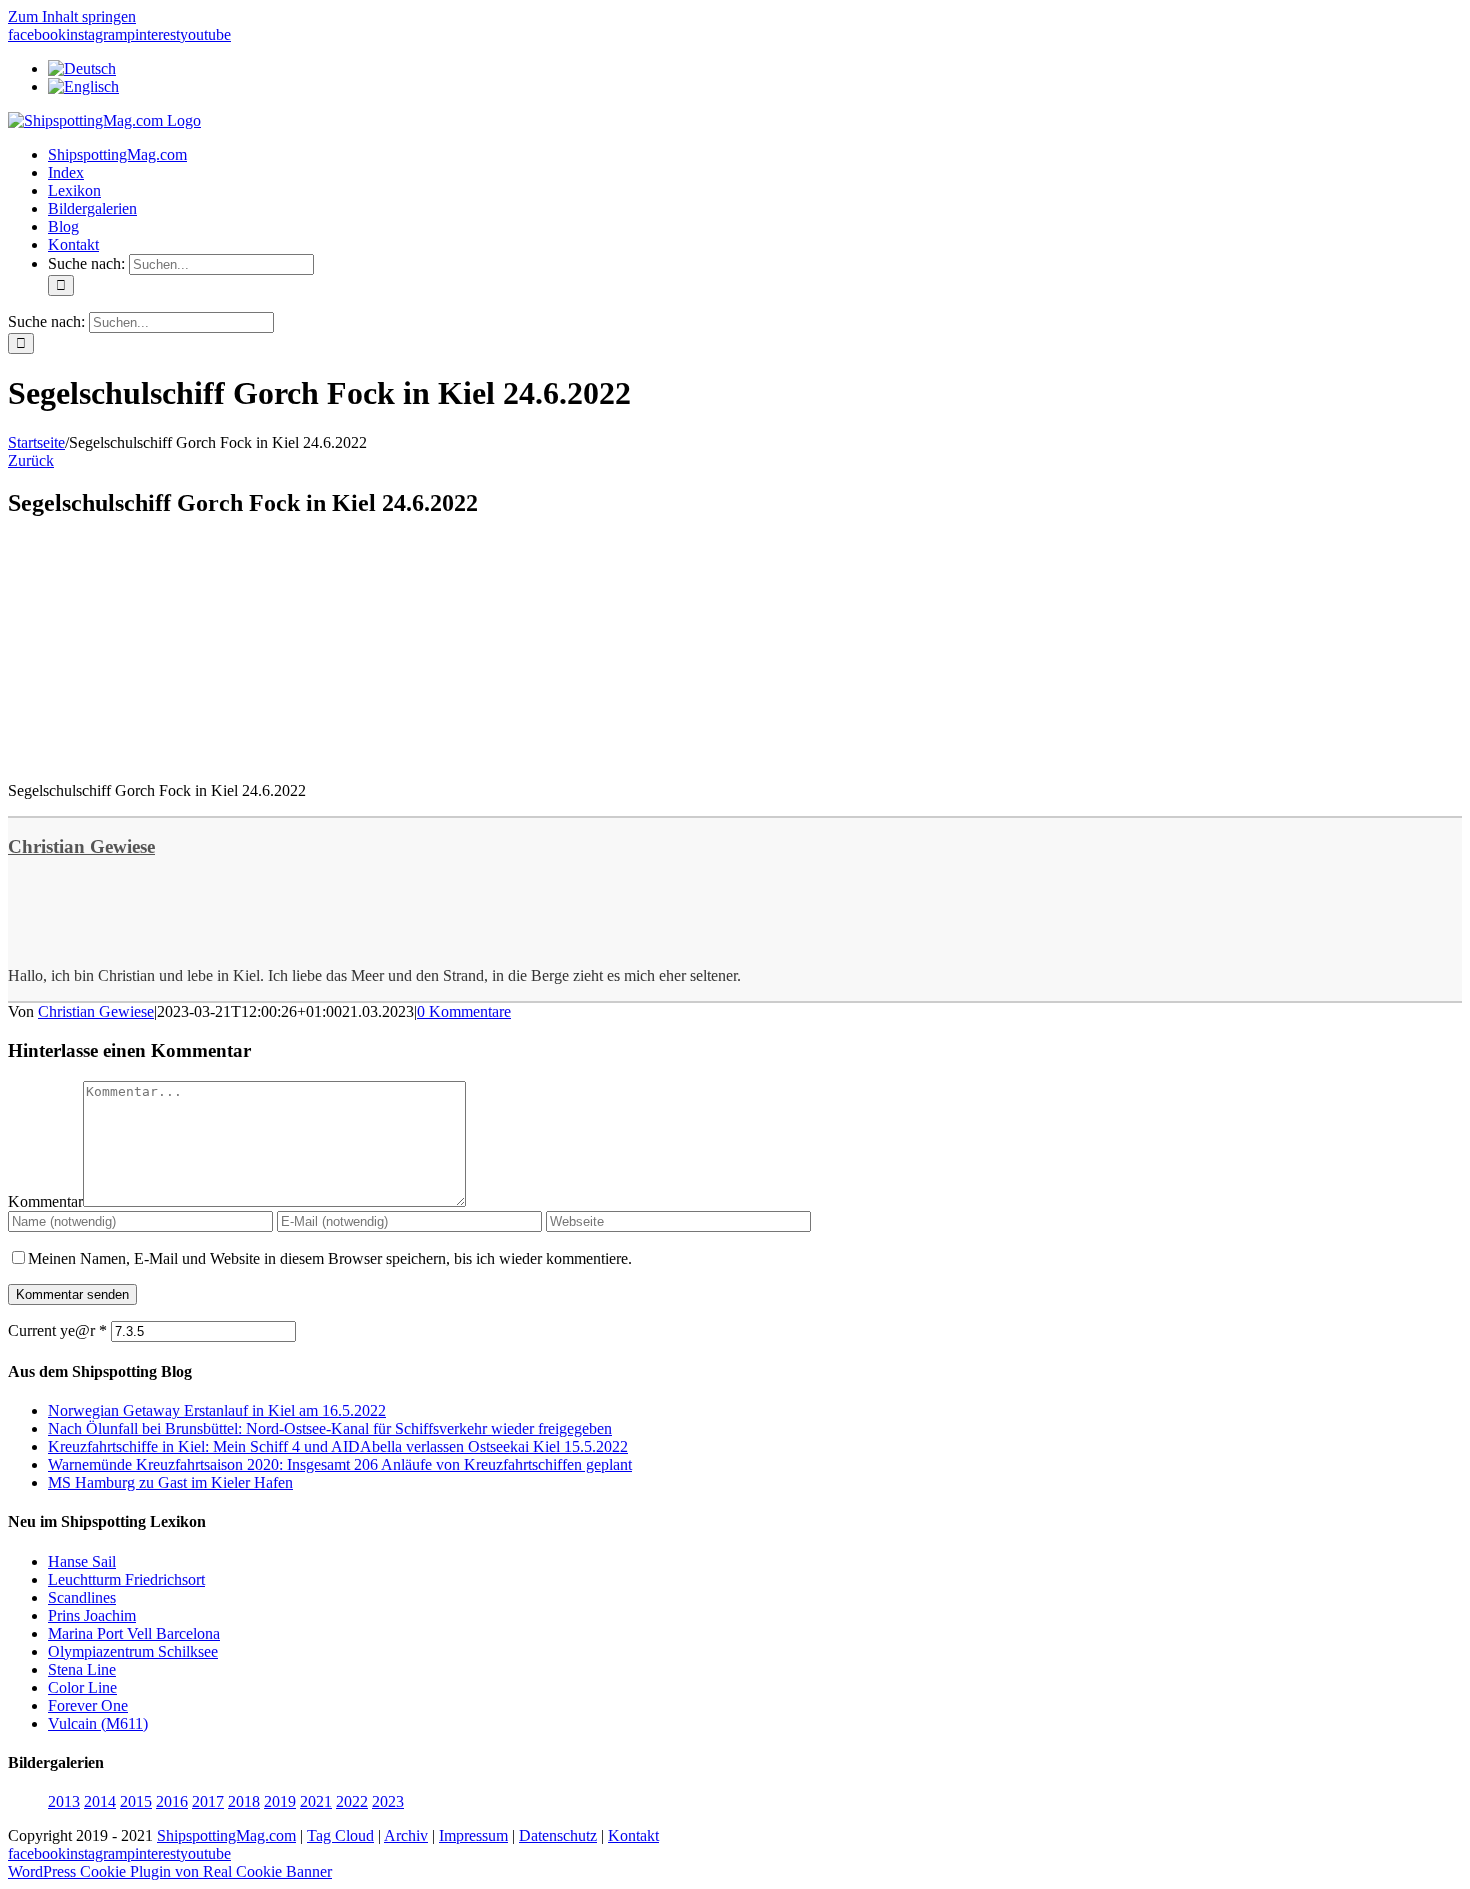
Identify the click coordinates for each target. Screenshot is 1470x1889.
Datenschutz (558, 1835)
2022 (352, 1801)
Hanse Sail (82, 1561)
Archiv (406, 1835)
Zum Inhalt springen (72, 16)
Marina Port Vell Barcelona (134, 1633)
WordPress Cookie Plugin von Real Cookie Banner (170, 1871)
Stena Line (82, 1669)
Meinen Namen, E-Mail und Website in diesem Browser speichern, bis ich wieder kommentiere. (330, 1258)
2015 (136, 1801)
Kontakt (633, 1835)
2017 (208, 1801)
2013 (64, 1801)
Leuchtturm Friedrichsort (126, 1579)
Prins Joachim (92, 1615)
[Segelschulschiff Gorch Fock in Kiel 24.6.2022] (158, 756)
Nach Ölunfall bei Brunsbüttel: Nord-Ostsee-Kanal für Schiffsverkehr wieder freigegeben (330, 1428)
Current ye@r (57, 1330)
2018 (244, 1801)
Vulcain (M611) (98, 1723)
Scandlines (82, 1597)
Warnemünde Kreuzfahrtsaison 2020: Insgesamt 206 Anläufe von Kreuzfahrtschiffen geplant (340, 1464)
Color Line (82, 1687)
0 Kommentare (464, 1011)
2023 (388, 1801)
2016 (172, 1801)
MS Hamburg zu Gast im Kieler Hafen (170, 1482)
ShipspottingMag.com (226, 1835)
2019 (280, 1801)
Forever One (88, 1705)
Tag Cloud (340, 1835)
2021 (316, 1801)
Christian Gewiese (81, 846)
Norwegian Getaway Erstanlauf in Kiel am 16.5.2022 (217, 1410)
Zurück (31, 460)
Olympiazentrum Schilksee (133, 1651)
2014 (100, 1801)
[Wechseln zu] (82, 68)
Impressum (473, 1835)
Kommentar (45, 1201)
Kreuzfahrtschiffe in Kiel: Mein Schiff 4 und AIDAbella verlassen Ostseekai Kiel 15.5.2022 (338, 1446)
